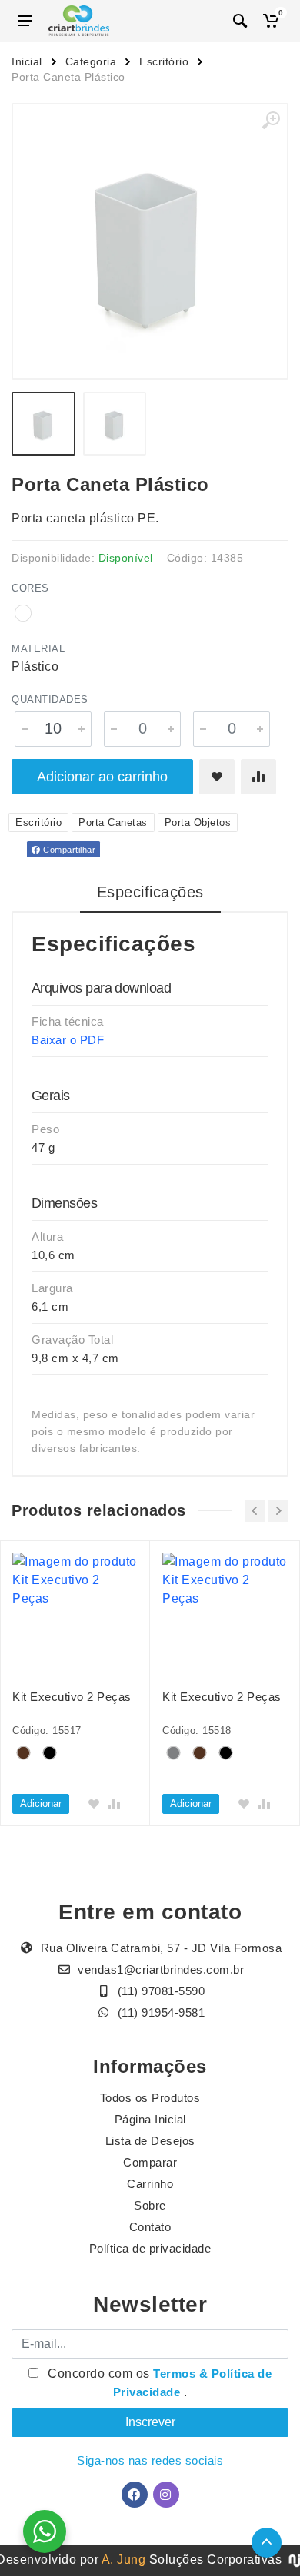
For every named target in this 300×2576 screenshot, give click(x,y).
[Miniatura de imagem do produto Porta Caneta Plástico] (43, 424)
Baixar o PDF (68, 1040)
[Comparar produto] (258, 777)
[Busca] (240, 21)
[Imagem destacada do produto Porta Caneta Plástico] (150, 241)
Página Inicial (150, 2119)
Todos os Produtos (150, 2098)
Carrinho (150, 2184)
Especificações (150, 892)
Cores (30, 588)
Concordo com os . (158, 2383)
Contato (150, 2227)
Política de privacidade (150, 2248)
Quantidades (50, 700)
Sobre (150, 2205)
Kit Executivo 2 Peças (72, 1697)
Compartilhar (68, 850)
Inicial (27, 61)
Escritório (164, 61)
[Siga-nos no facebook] (135, 2495)
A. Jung (124, 2559)
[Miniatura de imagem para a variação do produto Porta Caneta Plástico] (115, 424)
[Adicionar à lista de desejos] (217, 777)
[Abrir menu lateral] (25, 21)
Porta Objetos (198, 822)
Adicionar (41, 1804)
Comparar (150, 2162)
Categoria (91, 61)
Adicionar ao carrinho (102, 777)
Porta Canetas (113, 822)
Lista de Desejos (150, 2141)
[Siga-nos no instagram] (166, 2495)
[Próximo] (278, 1511)
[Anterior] (255, 1511)
